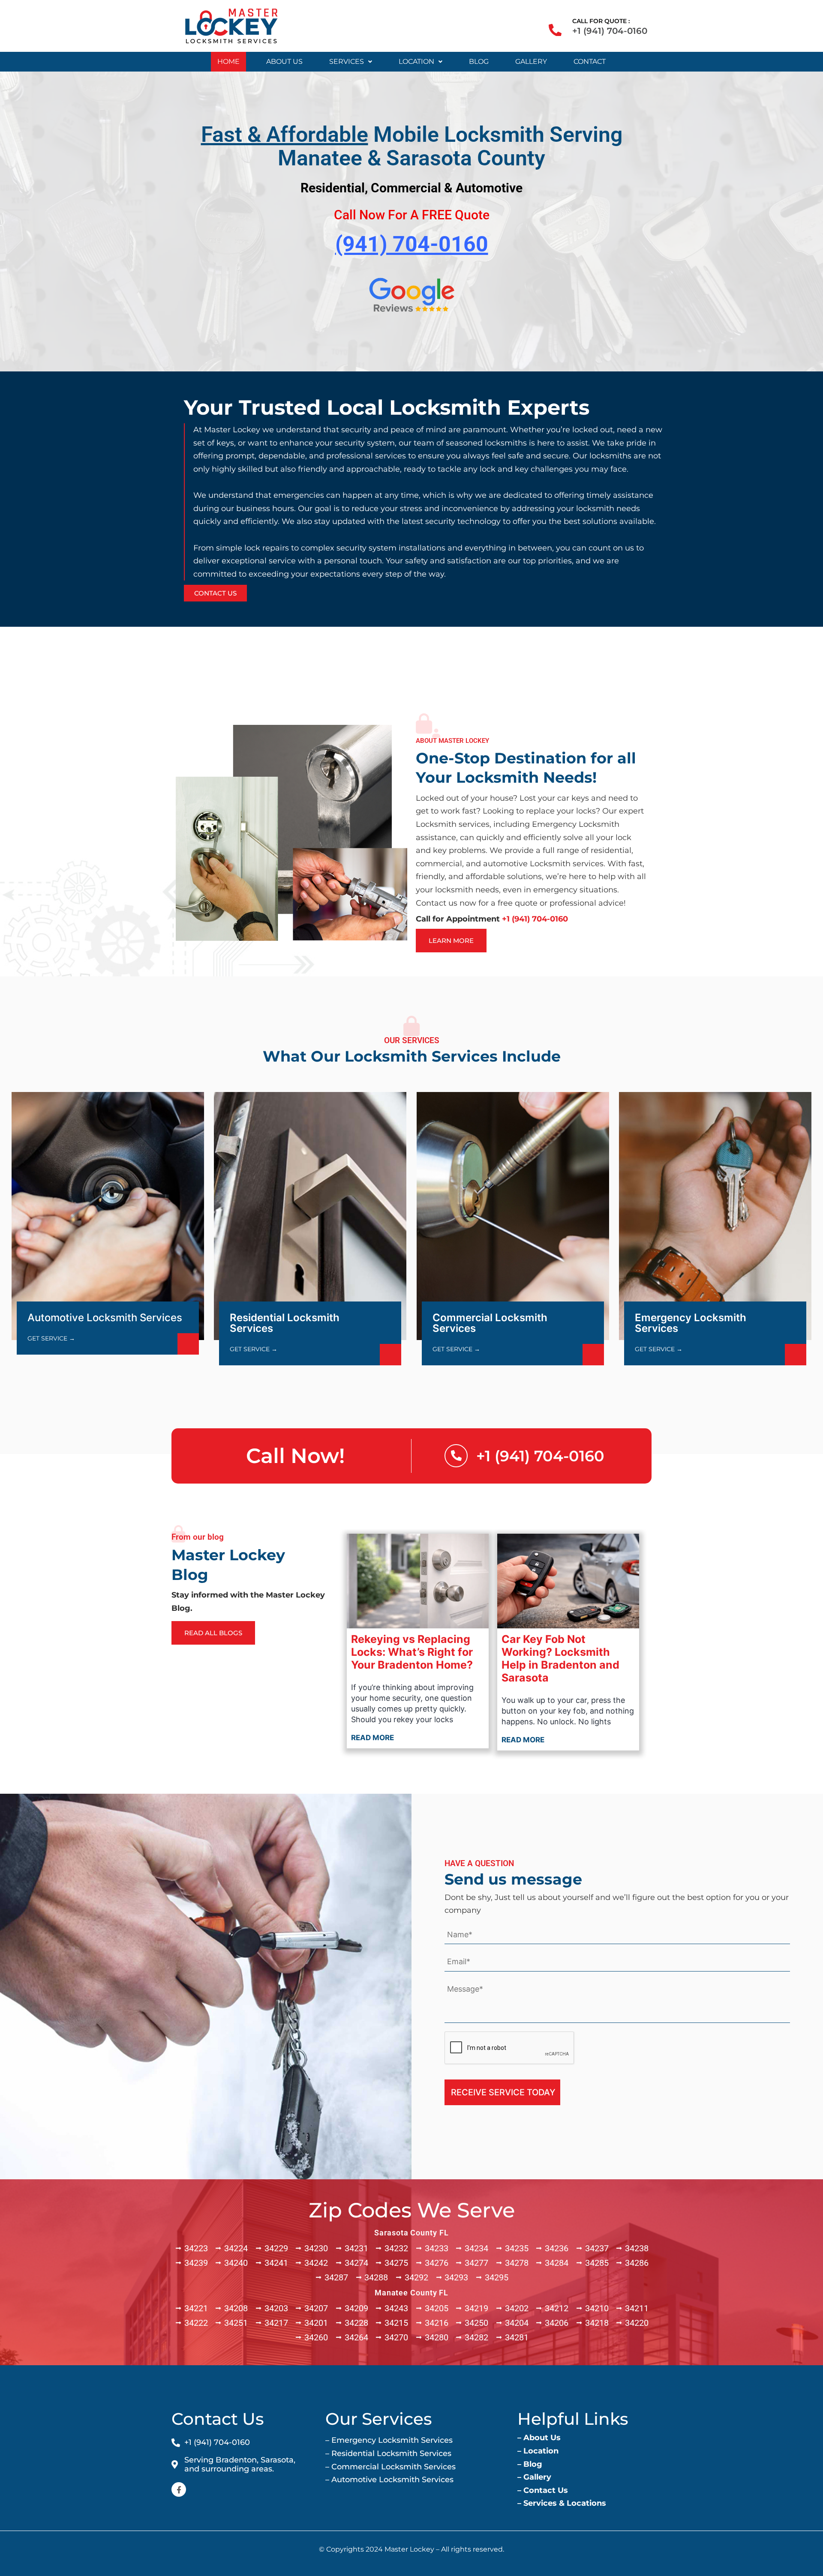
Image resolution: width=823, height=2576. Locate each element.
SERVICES (347, 61)
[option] (411, 499)
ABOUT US (284, 61)
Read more (372, 1738)
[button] (351, 62)
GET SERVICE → (51, 1338)
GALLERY (531, 61)
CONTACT (590, 61)
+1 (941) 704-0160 (610, 31)
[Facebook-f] (179, 2489)
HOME (228, 61)
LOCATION (416, 61)
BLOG (479, 61)
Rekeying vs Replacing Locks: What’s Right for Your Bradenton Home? (412, 1652)
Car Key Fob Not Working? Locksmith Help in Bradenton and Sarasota (560, 1658)
